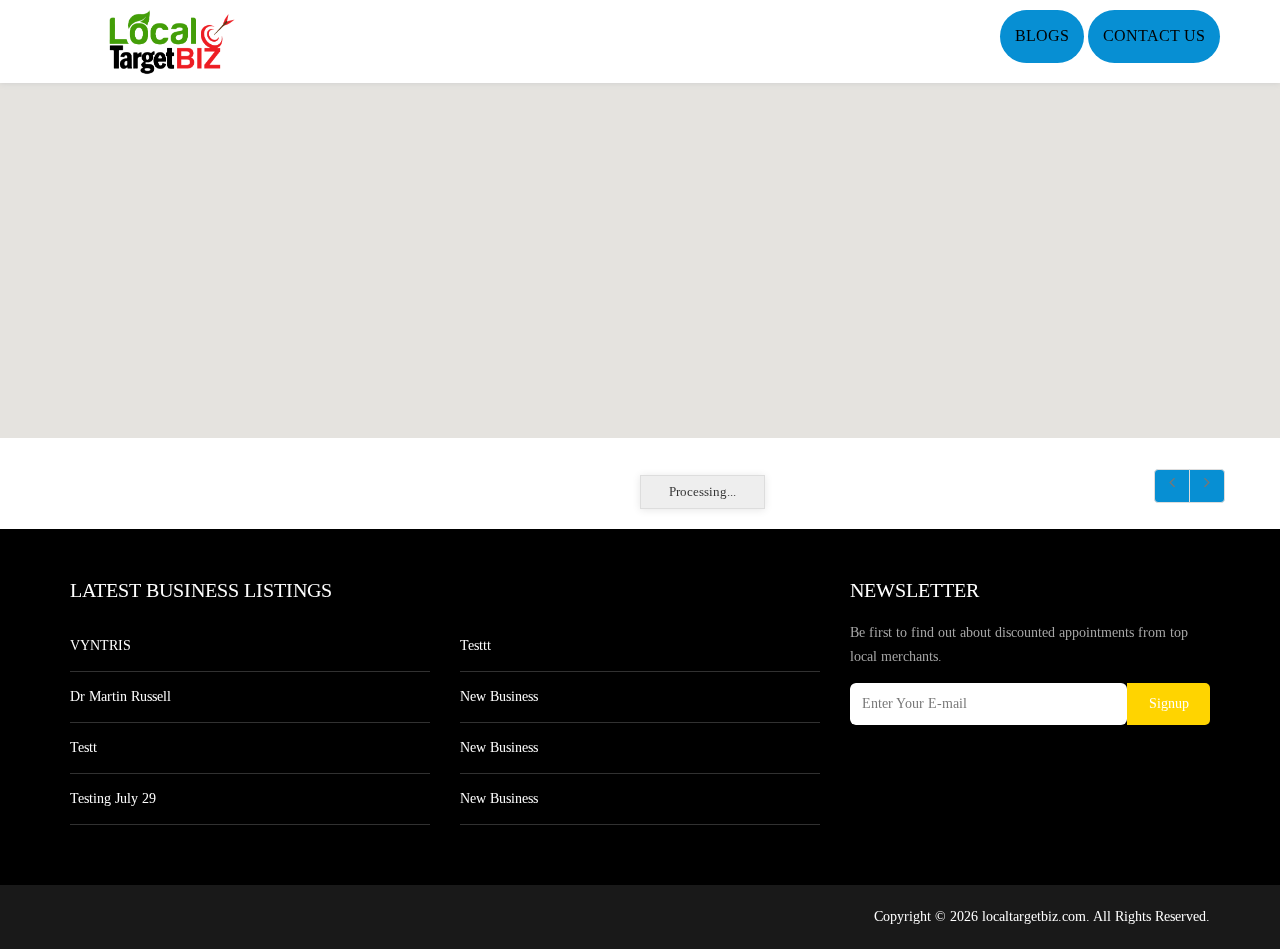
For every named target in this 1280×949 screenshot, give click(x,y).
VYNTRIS (100, 645)
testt (83, 747)
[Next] (1207, 486)
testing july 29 (113, 798)
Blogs (1042, 35)
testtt (475, 645)
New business (499, 696)
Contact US (1154, 35)
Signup (1169, 703)
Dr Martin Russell (120, 696)
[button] (640, 249)
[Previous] (1172, 486)
